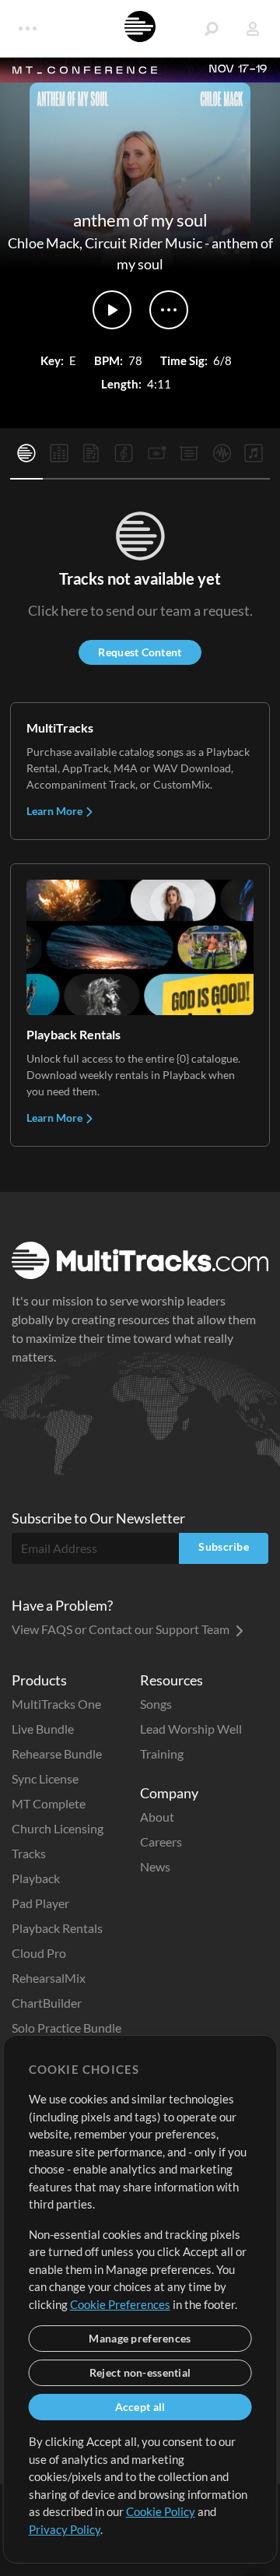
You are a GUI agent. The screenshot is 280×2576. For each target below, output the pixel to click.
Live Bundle (43, 1729)
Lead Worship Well (191, 1729)
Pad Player (40, 1903)
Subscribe (224, 1546)
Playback (36, 1878)
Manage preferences (140, 2338)
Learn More (56, 811)
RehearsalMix (49, 1978)
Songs (156, 1704)
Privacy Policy (65, 2529)
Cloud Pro (39, 1953)
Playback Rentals (57, 1928)
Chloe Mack (44, 243)
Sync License (45, 1778)
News (155, 1866)
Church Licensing (58, 1828)
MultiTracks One (56, 1704)
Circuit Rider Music (143, 243)
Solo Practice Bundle (66, 2028)
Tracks (29, 1853)
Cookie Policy (161, 2511)
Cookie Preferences (120, 2304)
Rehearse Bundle (57, 1754)
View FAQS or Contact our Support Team (122, 1629)
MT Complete (49, 1803)
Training (162, 1754)
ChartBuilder (47, 2003)
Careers (161, 1842)
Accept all (140, 2407)
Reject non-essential (140, 2372)
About (157, 1817)
